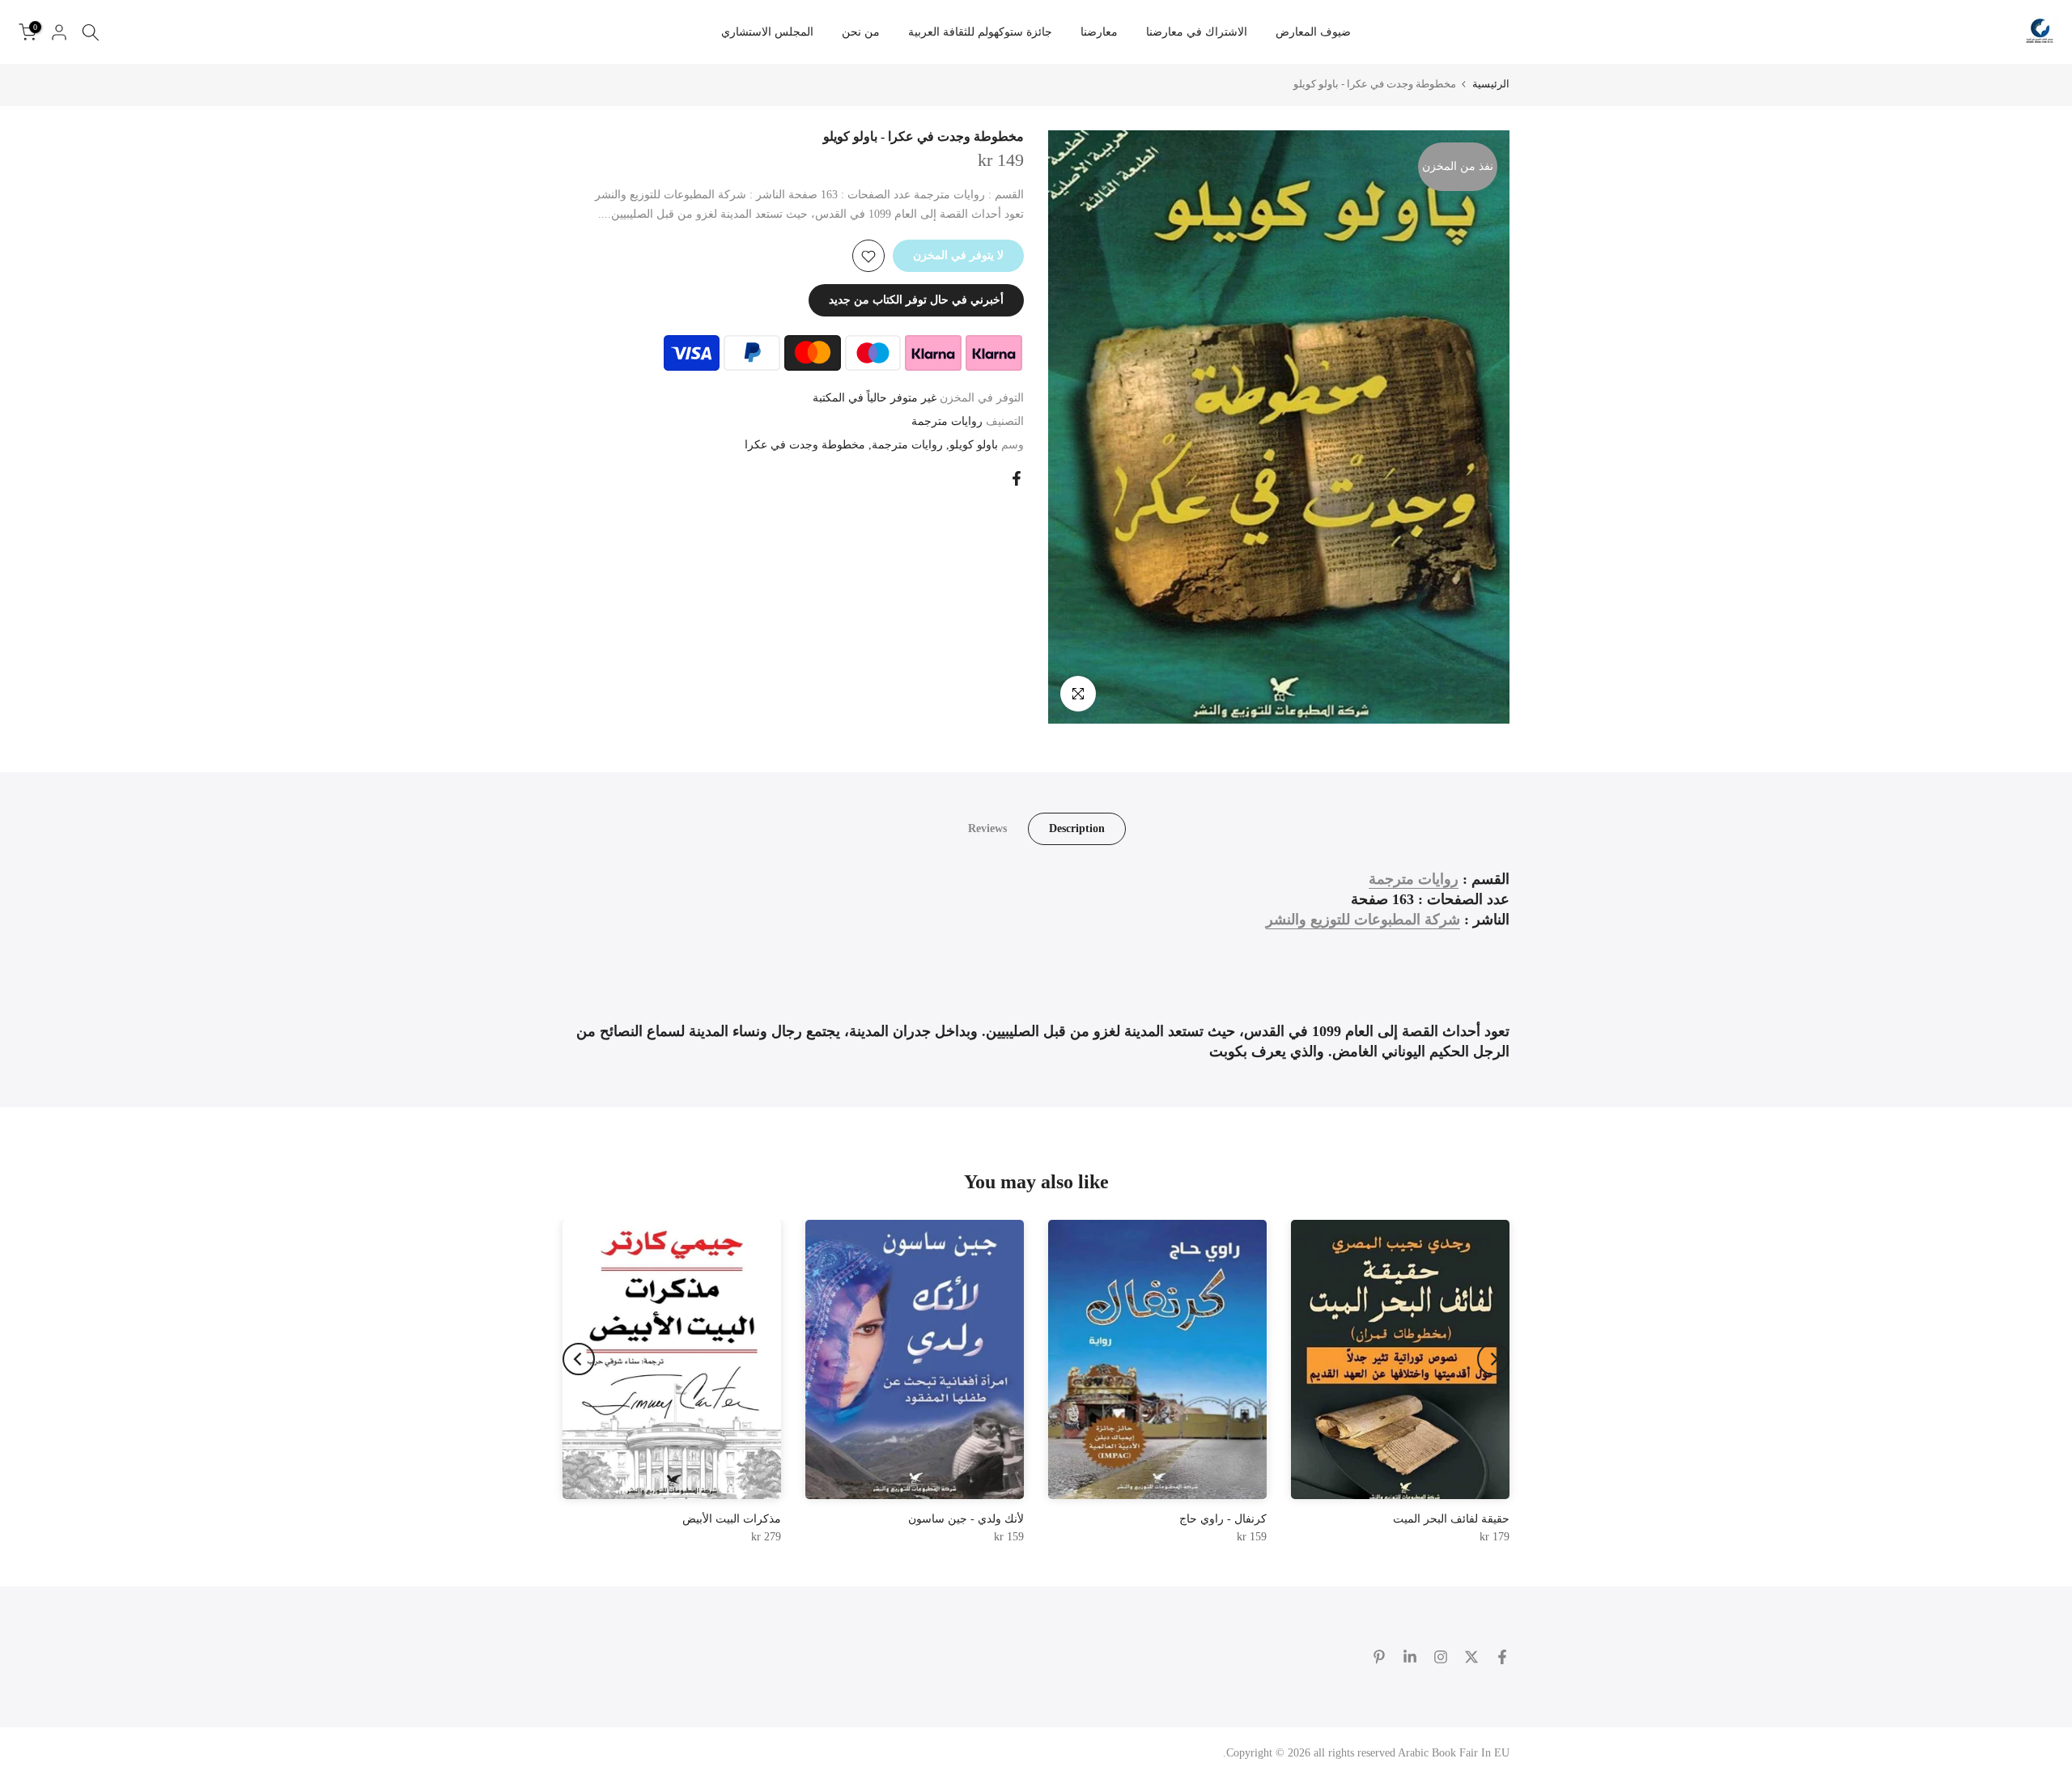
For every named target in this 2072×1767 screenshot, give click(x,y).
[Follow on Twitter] (1471, 1657)
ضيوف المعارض (1313, 32)
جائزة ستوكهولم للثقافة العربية (980, 32)
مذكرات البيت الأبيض (732, 1519)
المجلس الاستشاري (767, 32)
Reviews (987, 828)
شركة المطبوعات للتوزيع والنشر (1363, 920)
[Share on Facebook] (1017, 478)
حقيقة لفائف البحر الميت (1451, 1519)
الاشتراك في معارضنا (1197, 32)
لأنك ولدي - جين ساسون (966, 1519)
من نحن (861, 32)
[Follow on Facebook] (1502, 1657)
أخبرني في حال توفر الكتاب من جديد (916, 301)
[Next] (579, 1359)
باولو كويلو (974, 445)
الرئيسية (1491, 84)
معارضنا (1099, 32)
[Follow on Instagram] (1441, 1657)
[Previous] (1493, 1359)
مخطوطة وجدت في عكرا (805, 445)
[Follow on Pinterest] (1379, 1657)
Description (1077, 828)
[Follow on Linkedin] (1410, 1657)
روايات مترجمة (947, 421)
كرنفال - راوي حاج (1223, 1519)
